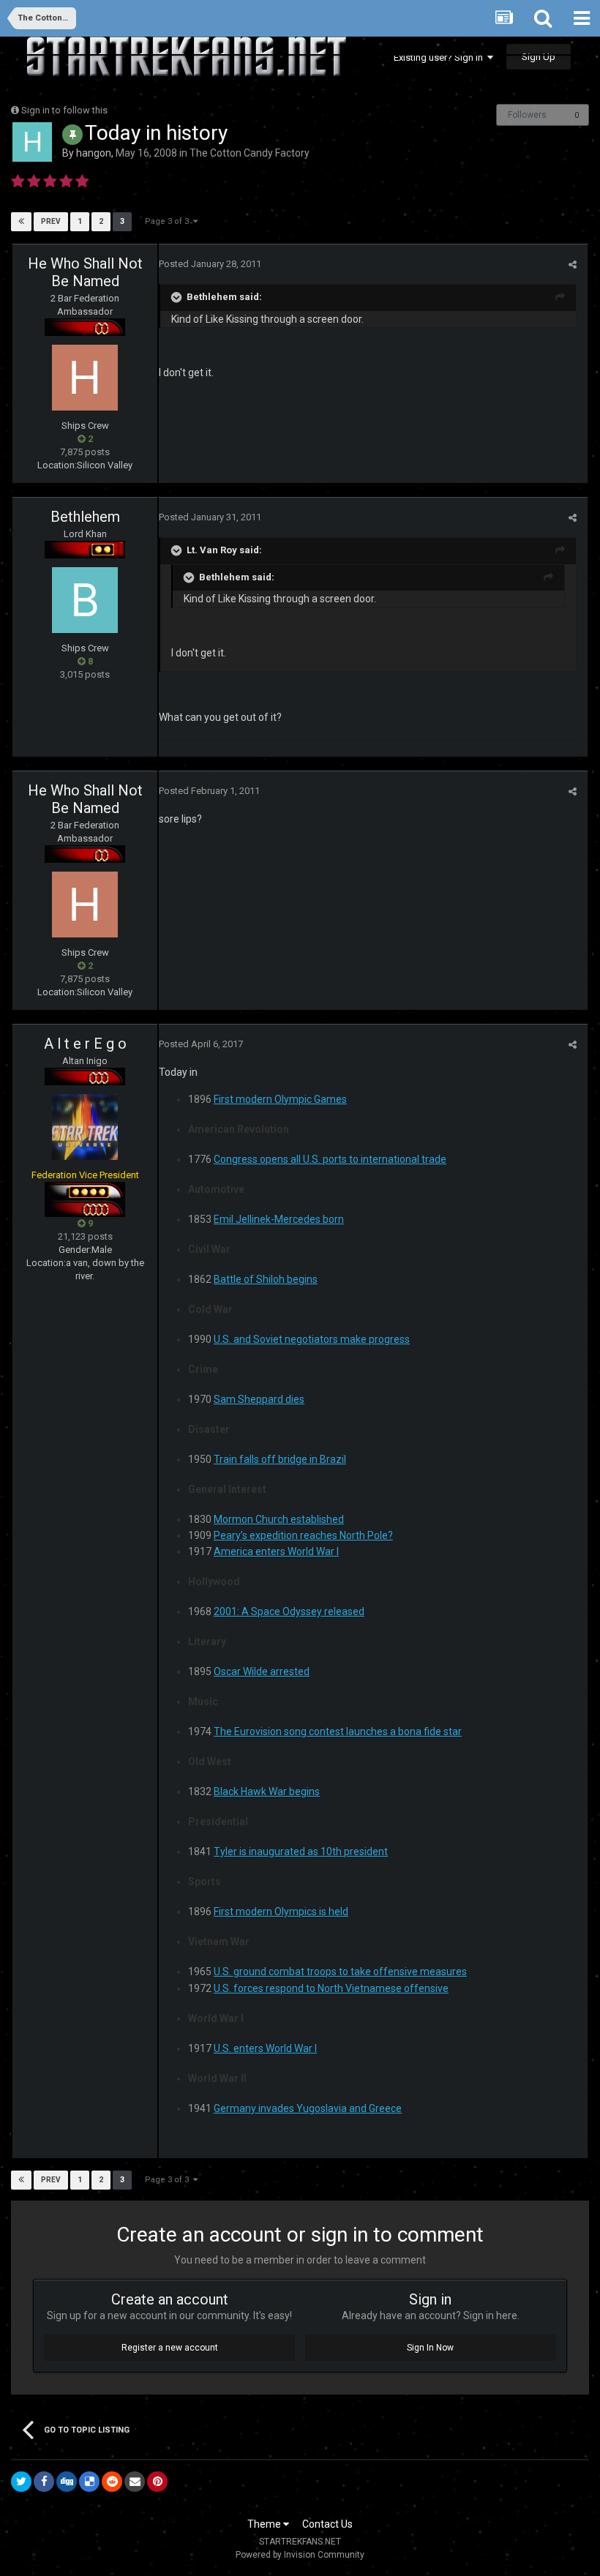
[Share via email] (135, 2482)
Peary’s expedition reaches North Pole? (303, 1535)
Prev (51, 221)
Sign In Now (430, 2348)
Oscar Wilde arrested (262, 1671)
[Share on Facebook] (44, 2482)
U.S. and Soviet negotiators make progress (312, 1339)
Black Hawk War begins (267, 1791)
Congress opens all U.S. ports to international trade (330, 1159)
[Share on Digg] (67, 2482)
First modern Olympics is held (281, 1912)
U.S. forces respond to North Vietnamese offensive (331, 1988)
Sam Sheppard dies (259, 1399)
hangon (94, 153)
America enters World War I (276, 1551)
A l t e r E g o (85, 1044)
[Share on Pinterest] (157, 2482)
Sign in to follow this (64, 110)
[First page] (21, 222)
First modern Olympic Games (280, 1099)
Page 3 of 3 (169, 221)
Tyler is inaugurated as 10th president (301, 1851)
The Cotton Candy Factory (250, 153)
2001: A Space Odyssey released (289, 1611)
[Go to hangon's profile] (32, 142)
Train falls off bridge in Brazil (280, 1459)
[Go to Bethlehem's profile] (85, 600)
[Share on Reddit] (112, 2482)
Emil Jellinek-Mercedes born (279, 1219)
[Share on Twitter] (21, 2482)
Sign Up (539, 57)
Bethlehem (85, 517)
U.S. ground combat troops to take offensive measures (340, 1972)
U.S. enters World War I (265, 2048)
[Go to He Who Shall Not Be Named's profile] (85, 378)
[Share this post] (573, 265)
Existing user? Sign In (440, 57)
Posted (210, 264)
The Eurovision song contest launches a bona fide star (338, 1731)
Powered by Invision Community (300, 2555)
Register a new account (170, 2348)
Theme (265, 2524)
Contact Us (327, 2524)
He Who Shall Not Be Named (85, 272)
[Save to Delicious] (89, 2482)
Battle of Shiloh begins (266, 1279)
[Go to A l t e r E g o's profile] (85, 1127)
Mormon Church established (279, 1519)
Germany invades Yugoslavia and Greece (308, 2108)
